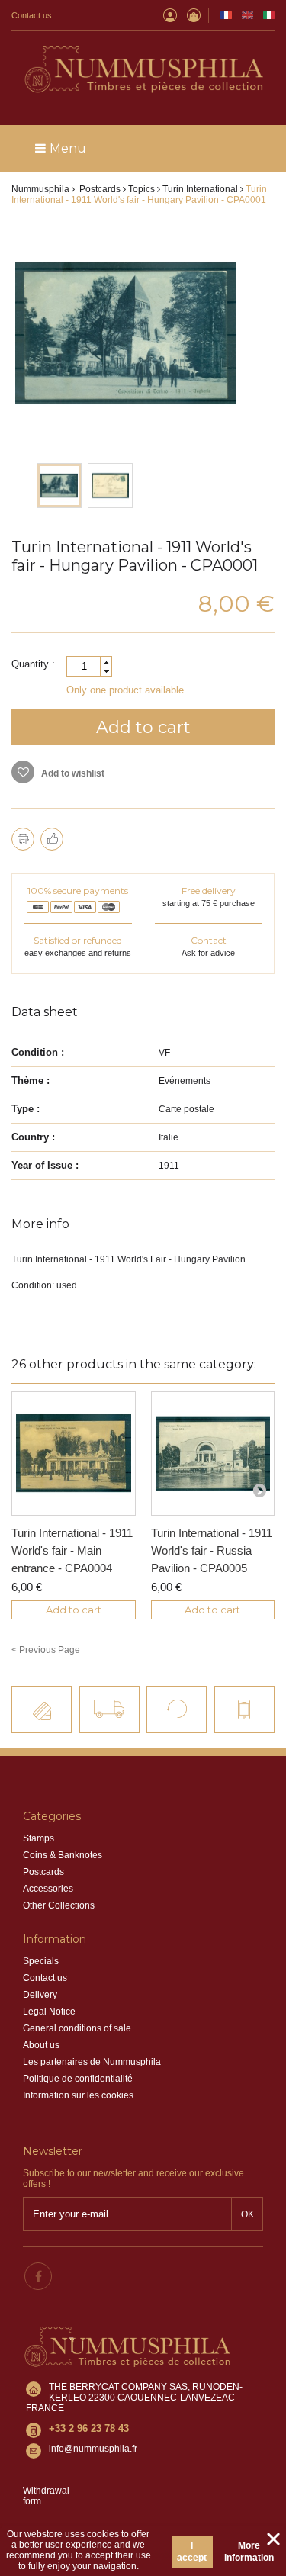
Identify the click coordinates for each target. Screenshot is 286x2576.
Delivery (40, 1995)
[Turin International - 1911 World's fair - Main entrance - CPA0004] (74, 1454)
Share (52, 839)
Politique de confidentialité (78, 2079)
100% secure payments (78, 891)
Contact (209, 940)
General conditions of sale (77, 2028)
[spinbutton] (89, 666)
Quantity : (33, 664)
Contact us (32, 15)
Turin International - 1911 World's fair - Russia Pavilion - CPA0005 (212, 1550)
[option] (59, 486)
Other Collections (59, 1905)
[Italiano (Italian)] (269, 15)
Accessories (48, 1889)
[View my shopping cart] (194, 15)
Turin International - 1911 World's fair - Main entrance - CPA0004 (72, 1550)
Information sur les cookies (78, 2095)
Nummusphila (40, 189)
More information (249, 2552)
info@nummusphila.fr (93, 2449)
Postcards (43, 1872)
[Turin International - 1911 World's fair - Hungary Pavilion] (59, 486)
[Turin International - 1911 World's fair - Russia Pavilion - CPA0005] (213, 1454)
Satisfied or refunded (78, 940)
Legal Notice (49, 2012)
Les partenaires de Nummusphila (92, 2062)
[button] (106, 662)
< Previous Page (46, 1650)
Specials (41, 1961)
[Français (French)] (226, 15)
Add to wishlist (72, 773)
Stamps (39, 1838)
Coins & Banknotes (63, 1855)
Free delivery (209, 891)
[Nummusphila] (143, 70)
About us (41, 2045)
